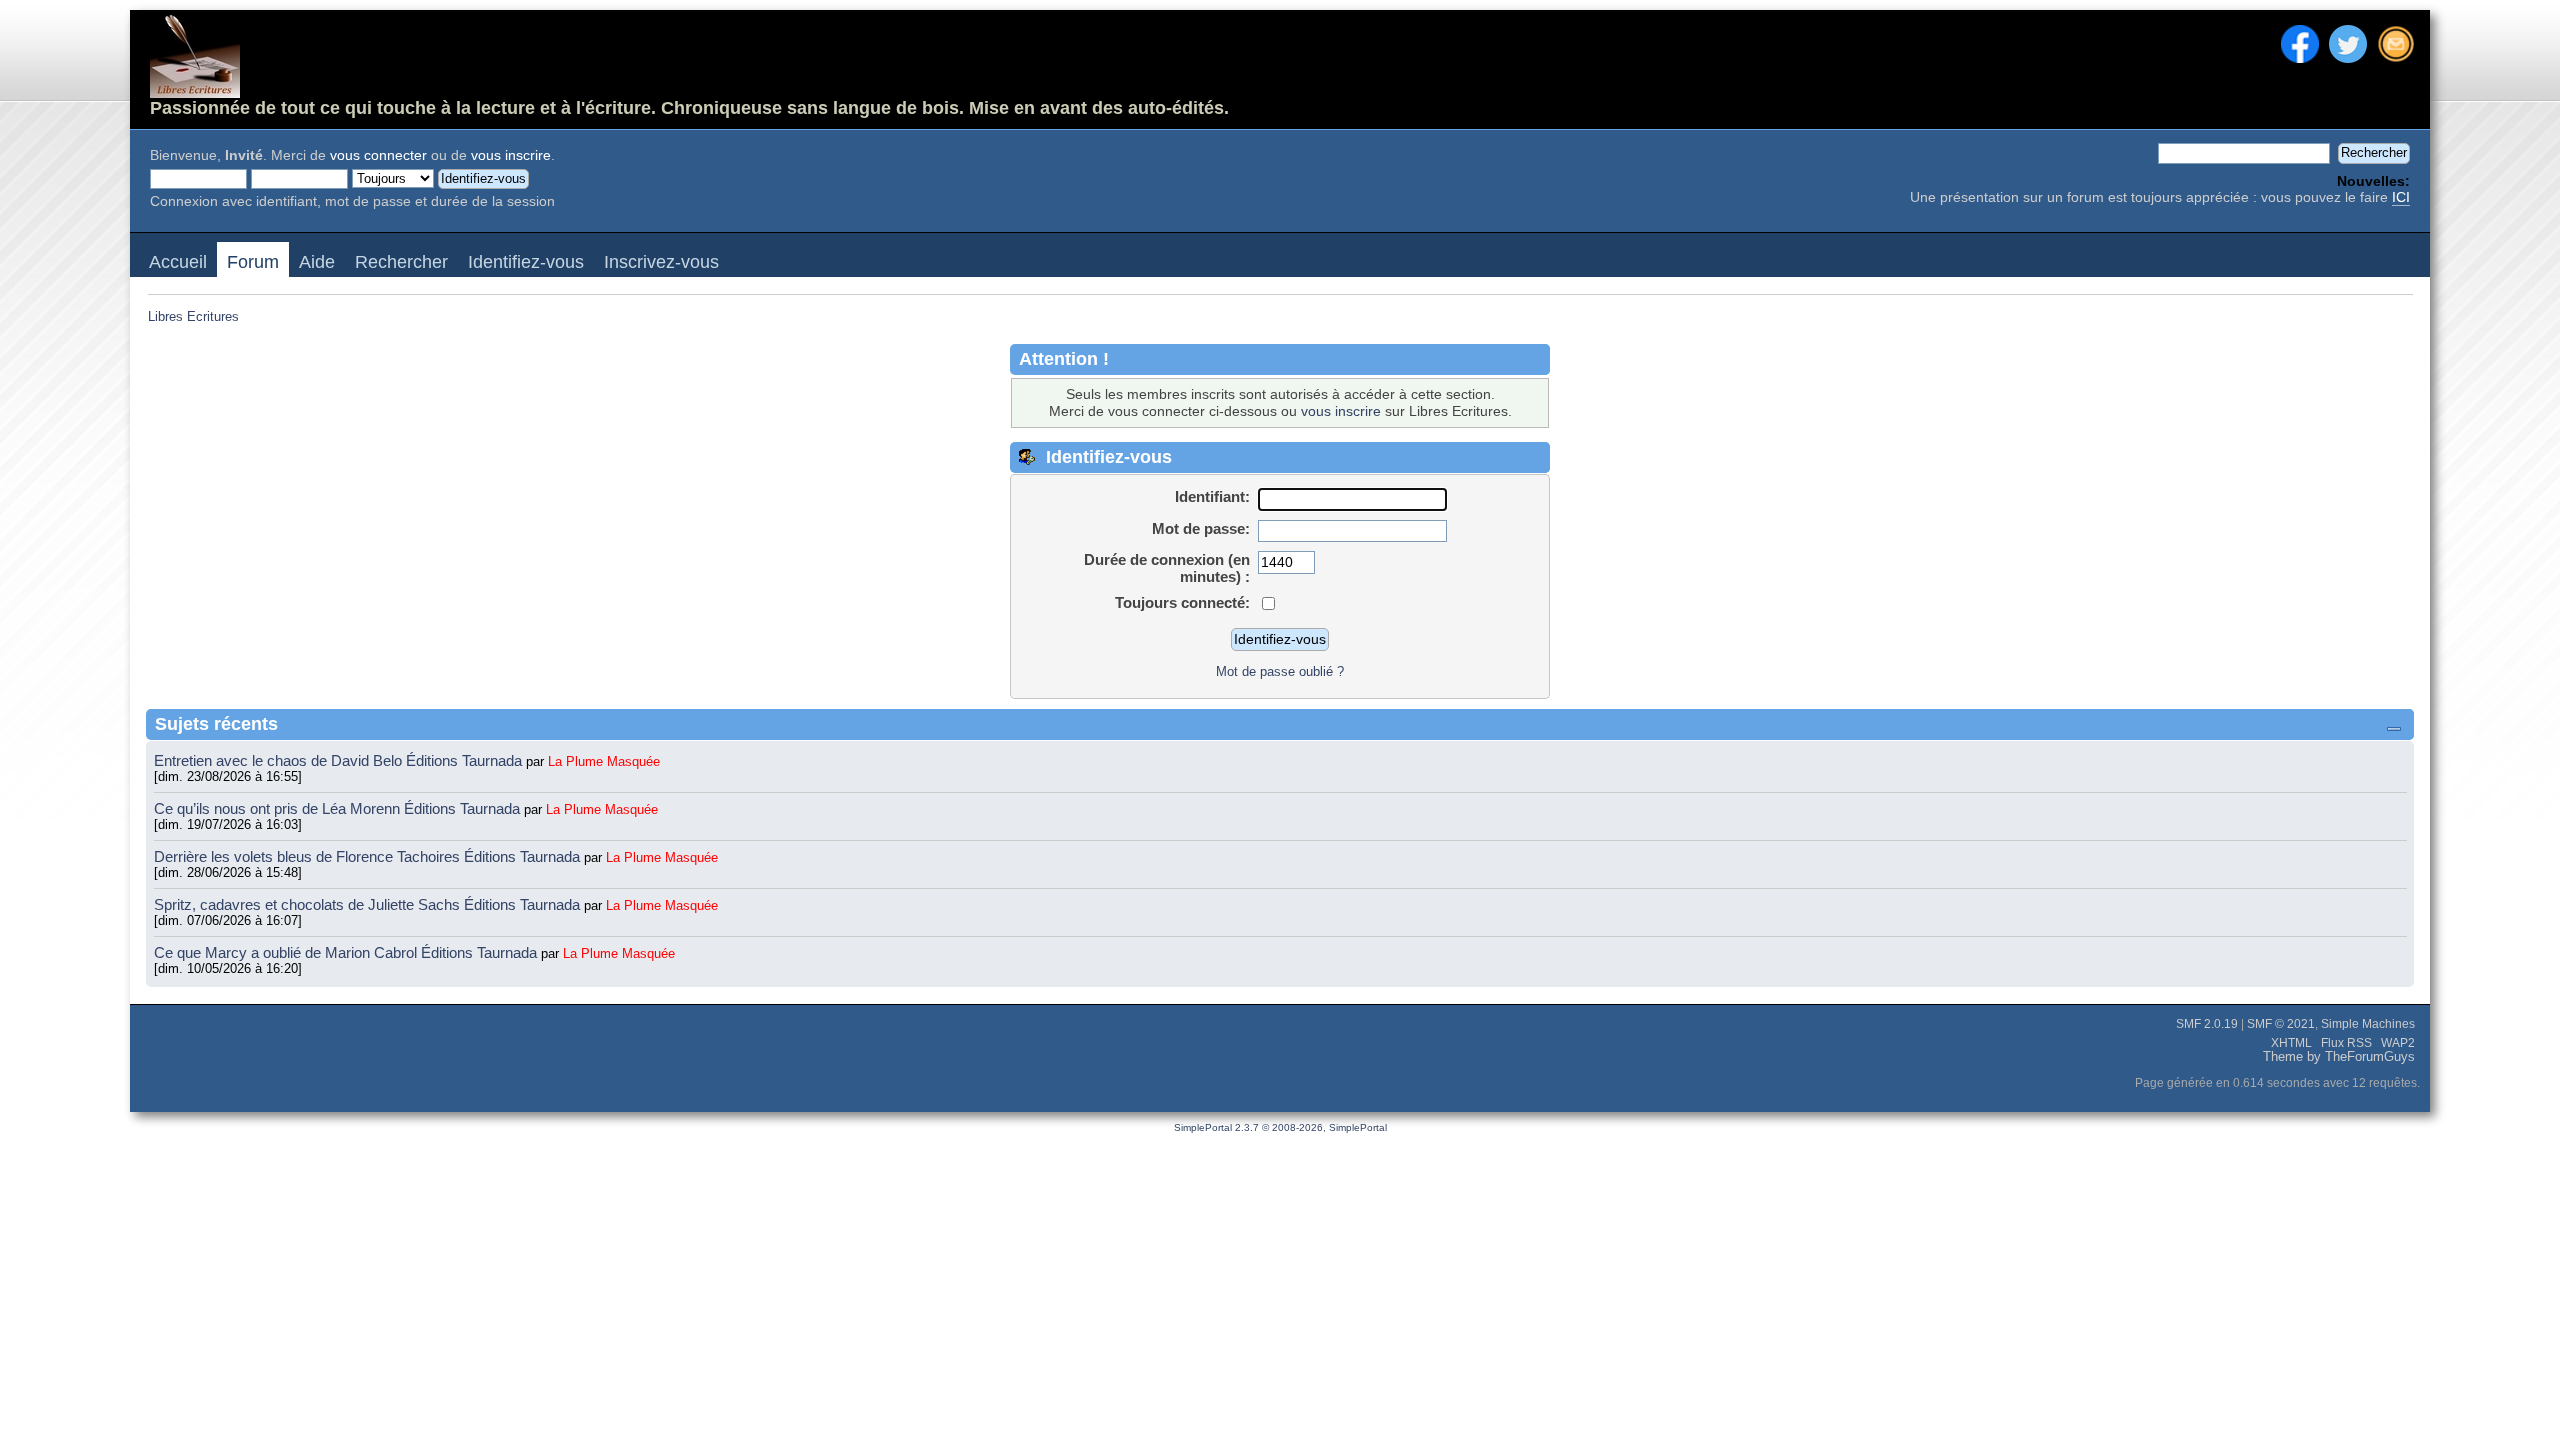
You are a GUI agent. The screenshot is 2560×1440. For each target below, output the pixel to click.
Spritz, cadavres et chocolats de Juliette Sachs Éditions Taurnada (369, 904)
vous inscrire (511, 155)
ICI (2401, 197)
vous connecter (378, 155)
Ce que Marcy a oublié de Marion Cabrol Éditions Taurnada (347, 952)
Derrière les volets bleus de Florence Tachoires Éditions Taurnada (369, 856)
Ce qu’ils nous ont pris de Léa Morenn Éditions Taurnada (339, 808)
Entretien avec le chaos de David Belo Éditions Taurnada (340, 760)
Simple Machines (2368, 1024)
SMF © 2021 (2281, 1024)
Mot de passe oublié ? (1280, 671)
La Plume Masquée (604, 761)
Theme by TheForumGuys (2339, 1057)
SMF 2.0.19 (2207, 1024)
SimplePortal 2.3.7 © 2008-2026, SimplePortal (1280, 1127)
